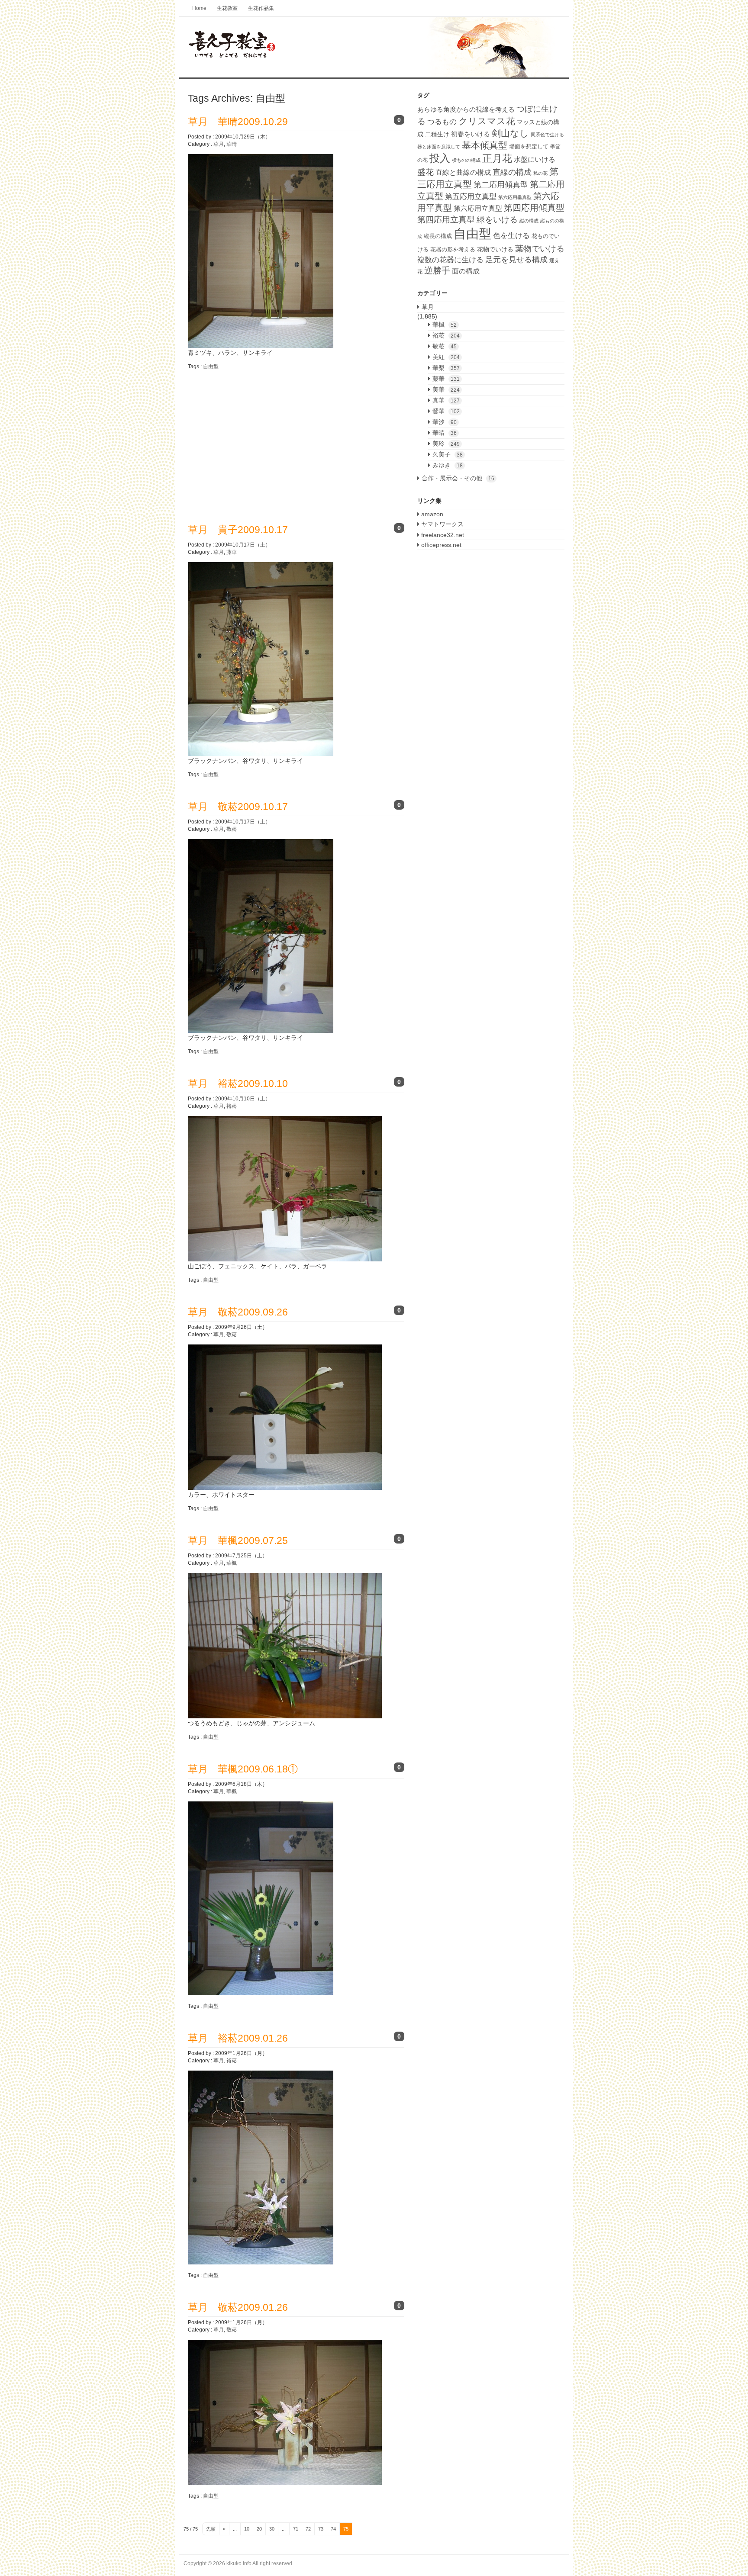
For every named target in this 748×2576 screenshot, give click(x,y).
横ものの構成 (466, 160)
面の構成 (466, 271)
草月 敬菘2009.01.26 (238, 2307)
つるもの (442, 122)
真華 (446, 400)
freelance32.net (442, 535)
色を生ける (511, 236)
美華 (446, 389)
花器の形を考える (453, 249)
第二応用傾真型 (501, 185)
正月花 (497, 158)
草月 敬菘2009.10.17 (238, 807)
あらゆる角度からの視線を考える (466, 109)
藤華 (232, 552)
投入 (440, 158)
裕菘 (232, 1106)
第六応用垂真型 (515, 197)
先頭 (211, 2529)
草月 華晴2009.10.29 (238, 122)
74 (333, 2529)
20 (259, 2529)
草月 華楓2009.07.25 (238, 1540)
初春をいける (471, 134)
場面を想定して (529, 146)
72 (308, 2529)
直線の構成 (512, 172)
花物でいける (495, 249)
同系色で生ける (547, 135)
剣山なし (510, 133)
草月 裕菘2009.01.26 (238, 2038)
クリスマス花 (487, 121)
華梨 (446, 368)
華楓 (232, 1563)
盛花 (426, 172)
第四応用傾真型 (534, 208)
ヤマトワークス (442, 524)
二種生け (437, 134)
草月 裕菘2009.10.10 (238, 1084)
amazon (431, 514)
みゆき (448, 465)
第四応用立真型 (446, 220)
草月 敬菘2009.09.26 (238, 1312)
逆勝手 (437, 270)
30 (272, 2529)
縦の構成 (529, 221)
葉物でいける (540, 248)
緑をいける (497, 220)
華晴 (232, 144)
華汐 (445, 422)
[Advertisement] (261, 440)
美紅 (446, 357)
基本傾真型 (485, 145)
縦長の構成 (438, 236)
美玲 (446, 444)
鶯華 (446, 411)
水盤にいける (535, 159)
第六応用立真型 (478, 208)
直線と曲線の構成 (463, 172)
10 (247, 2529)
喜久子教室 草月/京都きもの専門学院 (374, 48)
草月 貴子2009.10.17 (238, 530)
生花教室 (227, 8)
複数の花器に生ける (450, 260)
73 (321, 2529)
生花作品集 (261, 8)
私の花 (540, 173)
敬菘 (232, 829)
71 (296, 2529)
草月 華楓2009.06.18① (243, 1769)
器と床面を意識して (439, 147)
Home (199, 8)
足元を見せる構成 (516, 260)
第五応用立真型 (471, 196)
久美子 (448, 454)
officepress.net (440, 545)
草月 (219, 144)
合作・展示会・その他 (458, 478)
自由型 (211, 367)
